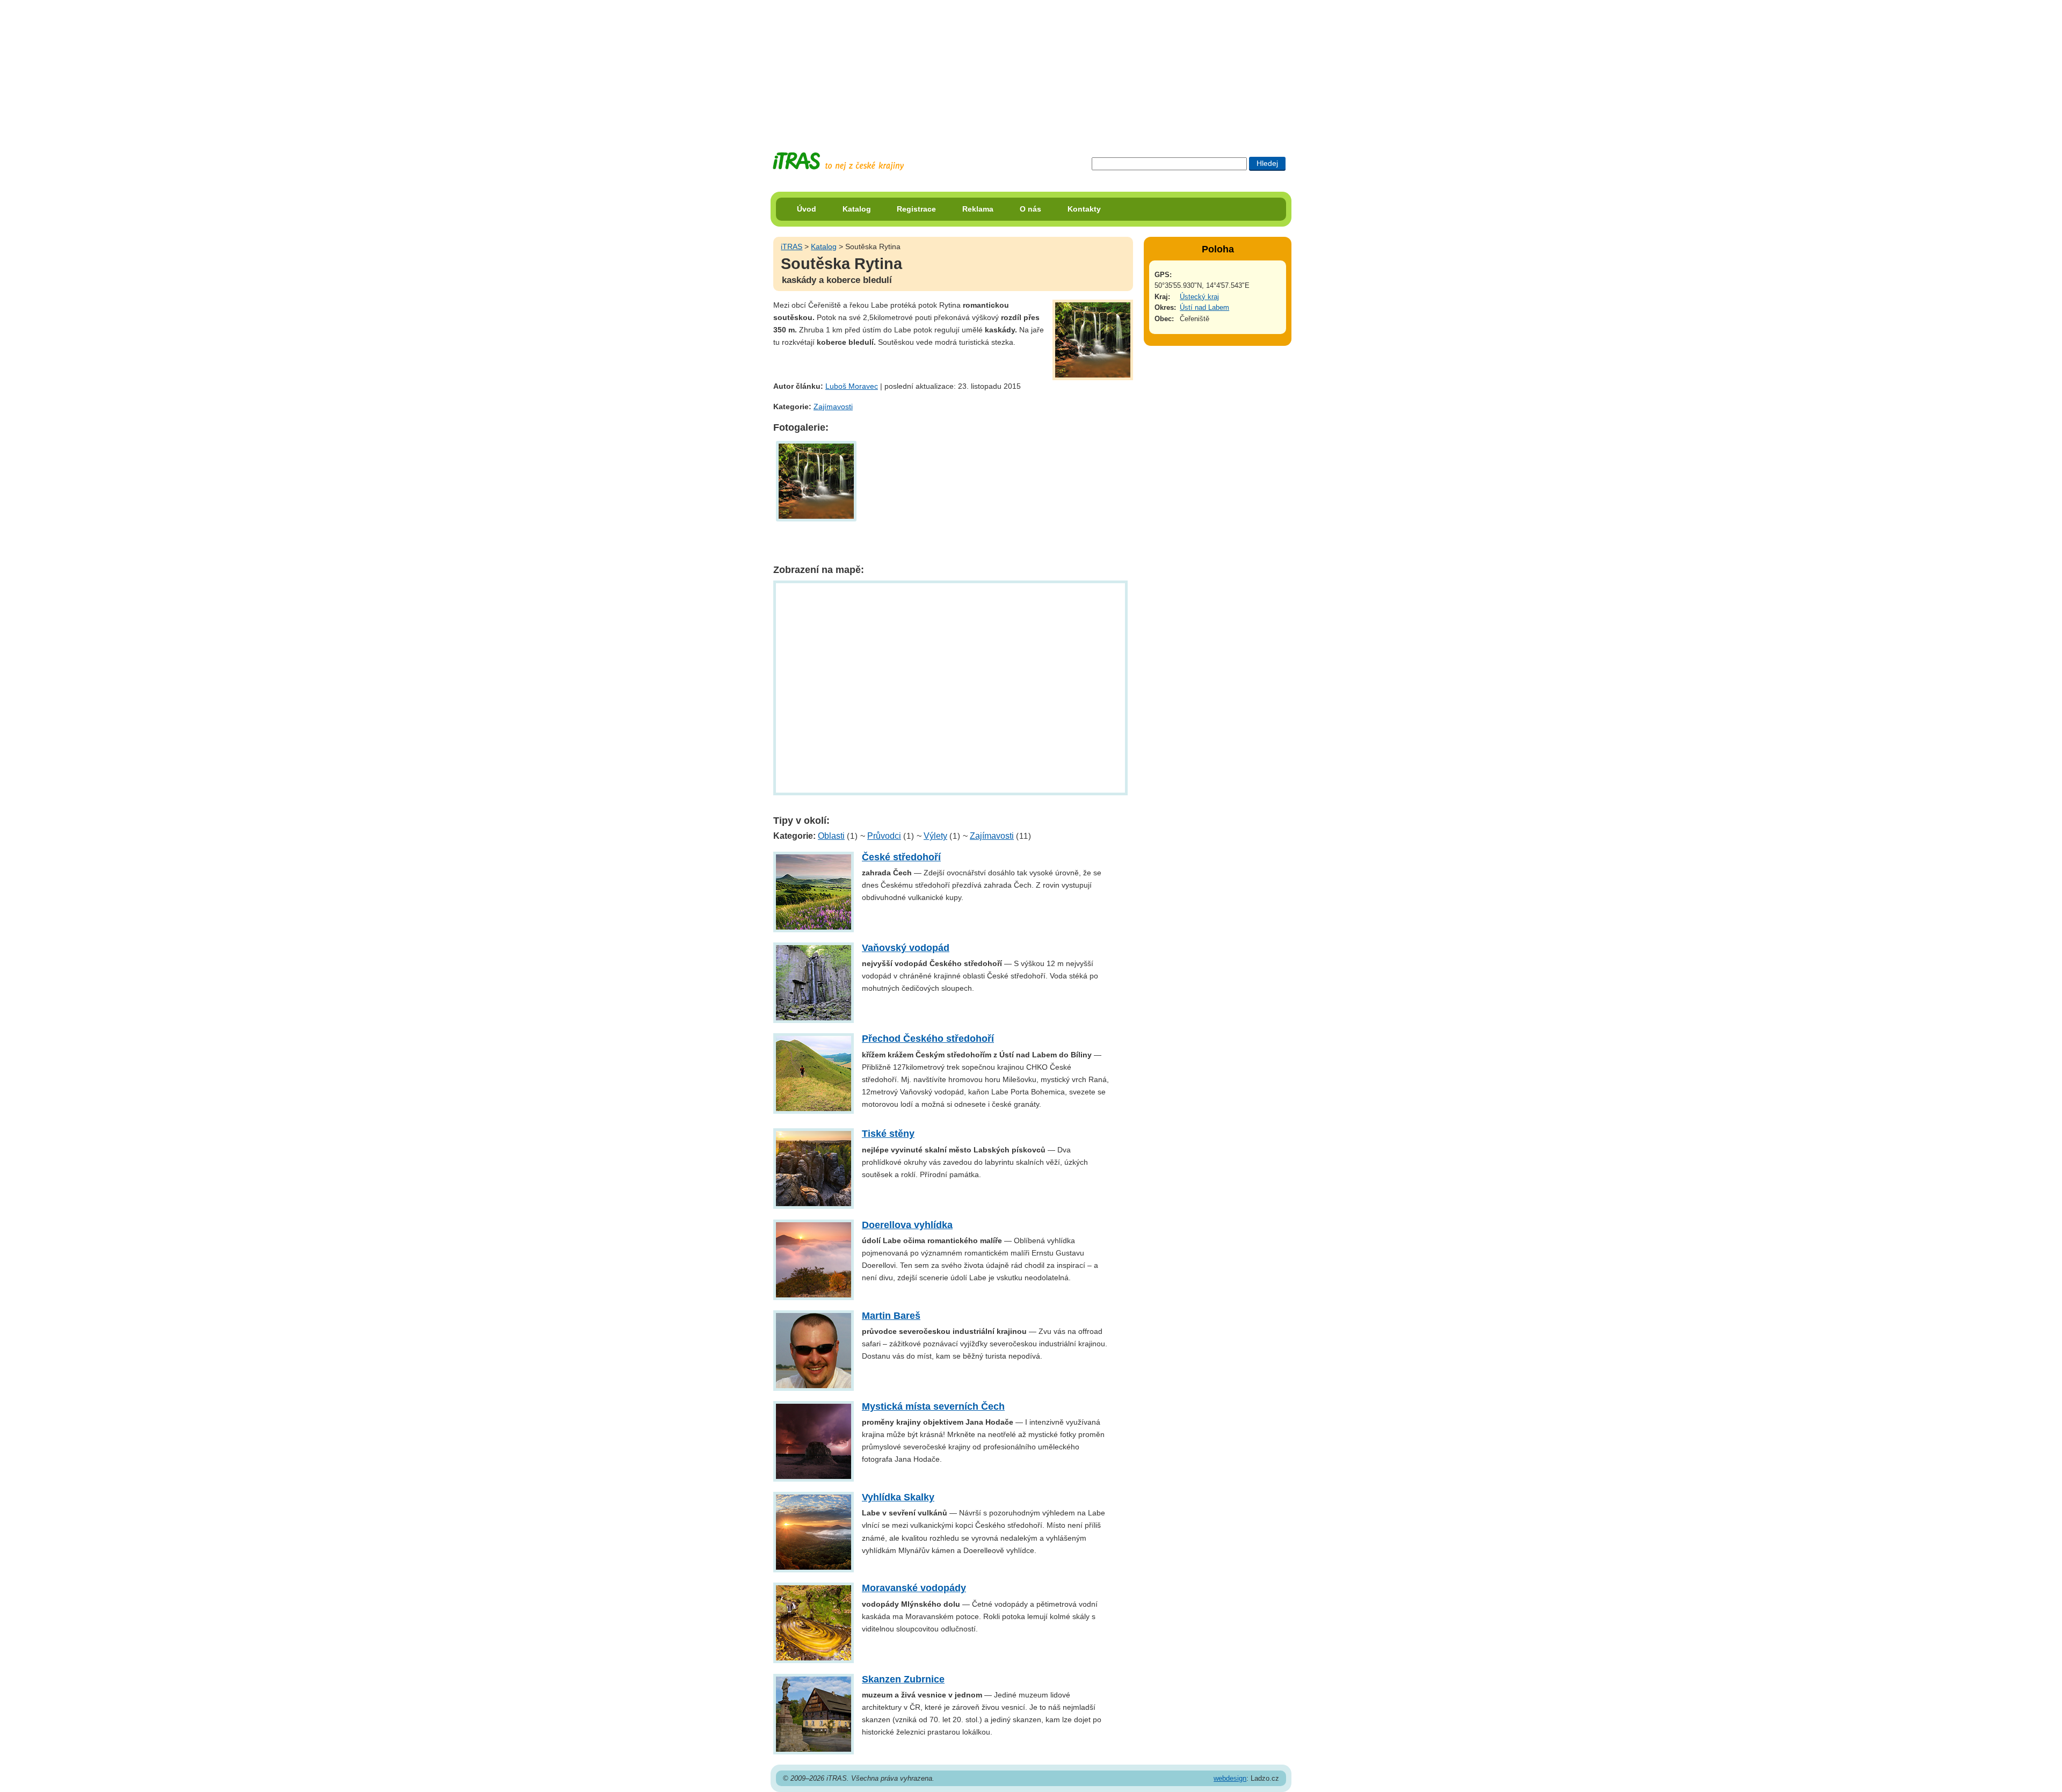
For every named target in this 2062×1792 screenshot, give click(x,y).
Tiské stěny (888, 1134)
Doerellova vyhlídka (907, 1225)
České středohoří (901, 857)
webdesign (1230, 1778)
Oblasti (831, 836)
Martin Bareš (891, 1316)
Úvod (807, 209)
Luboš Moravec (852, 386)
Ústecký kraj (1199, 297)
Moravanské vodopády (914, 1588)
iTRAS (792, 246)
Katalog (857, 209)
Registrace (916, 209)
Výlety (935, 836)
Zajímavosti (833, 407)
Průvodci (884, 836)
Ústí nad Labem (1204, 307)
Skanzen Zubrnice (903, 1679)
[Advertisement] (1031, 67)
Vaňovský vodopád (906, 948)
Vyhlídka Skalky (898, 1497)
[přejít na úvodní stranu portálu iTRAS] (838, 161)
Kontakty (1084, 209)
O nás (1030, 209)
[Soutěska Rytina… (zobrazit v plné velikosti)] (816, 480)
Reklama (978, 209)
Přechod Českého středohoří (928, 1039)
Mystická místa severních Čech (933, 1406)
